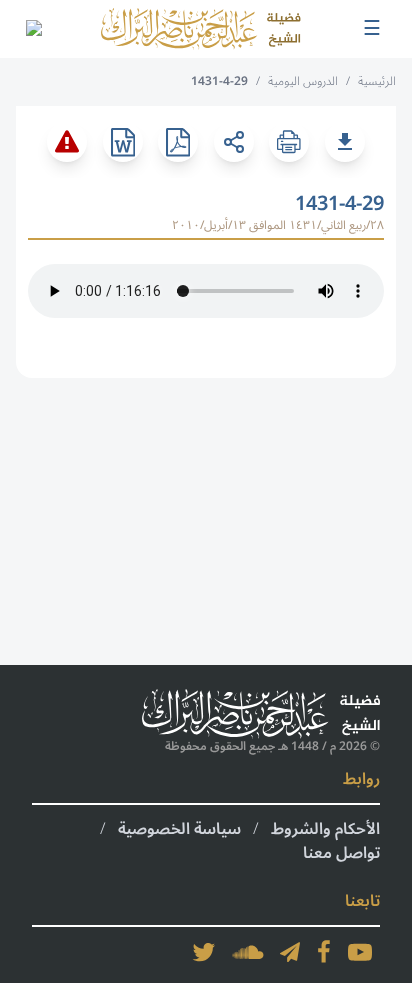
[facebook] (324, 952)
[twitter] (204, 952)
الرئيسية (377, 81)
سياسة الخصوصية (179, 829)
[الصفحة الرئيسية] (201, 29)
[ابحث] (33, 29)
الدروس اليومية (303, 81)
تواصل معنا (341, 853)
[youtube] (360, 952)
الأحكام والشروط (325, 829)
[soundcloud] (248, 952)
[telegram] (290, 952)
